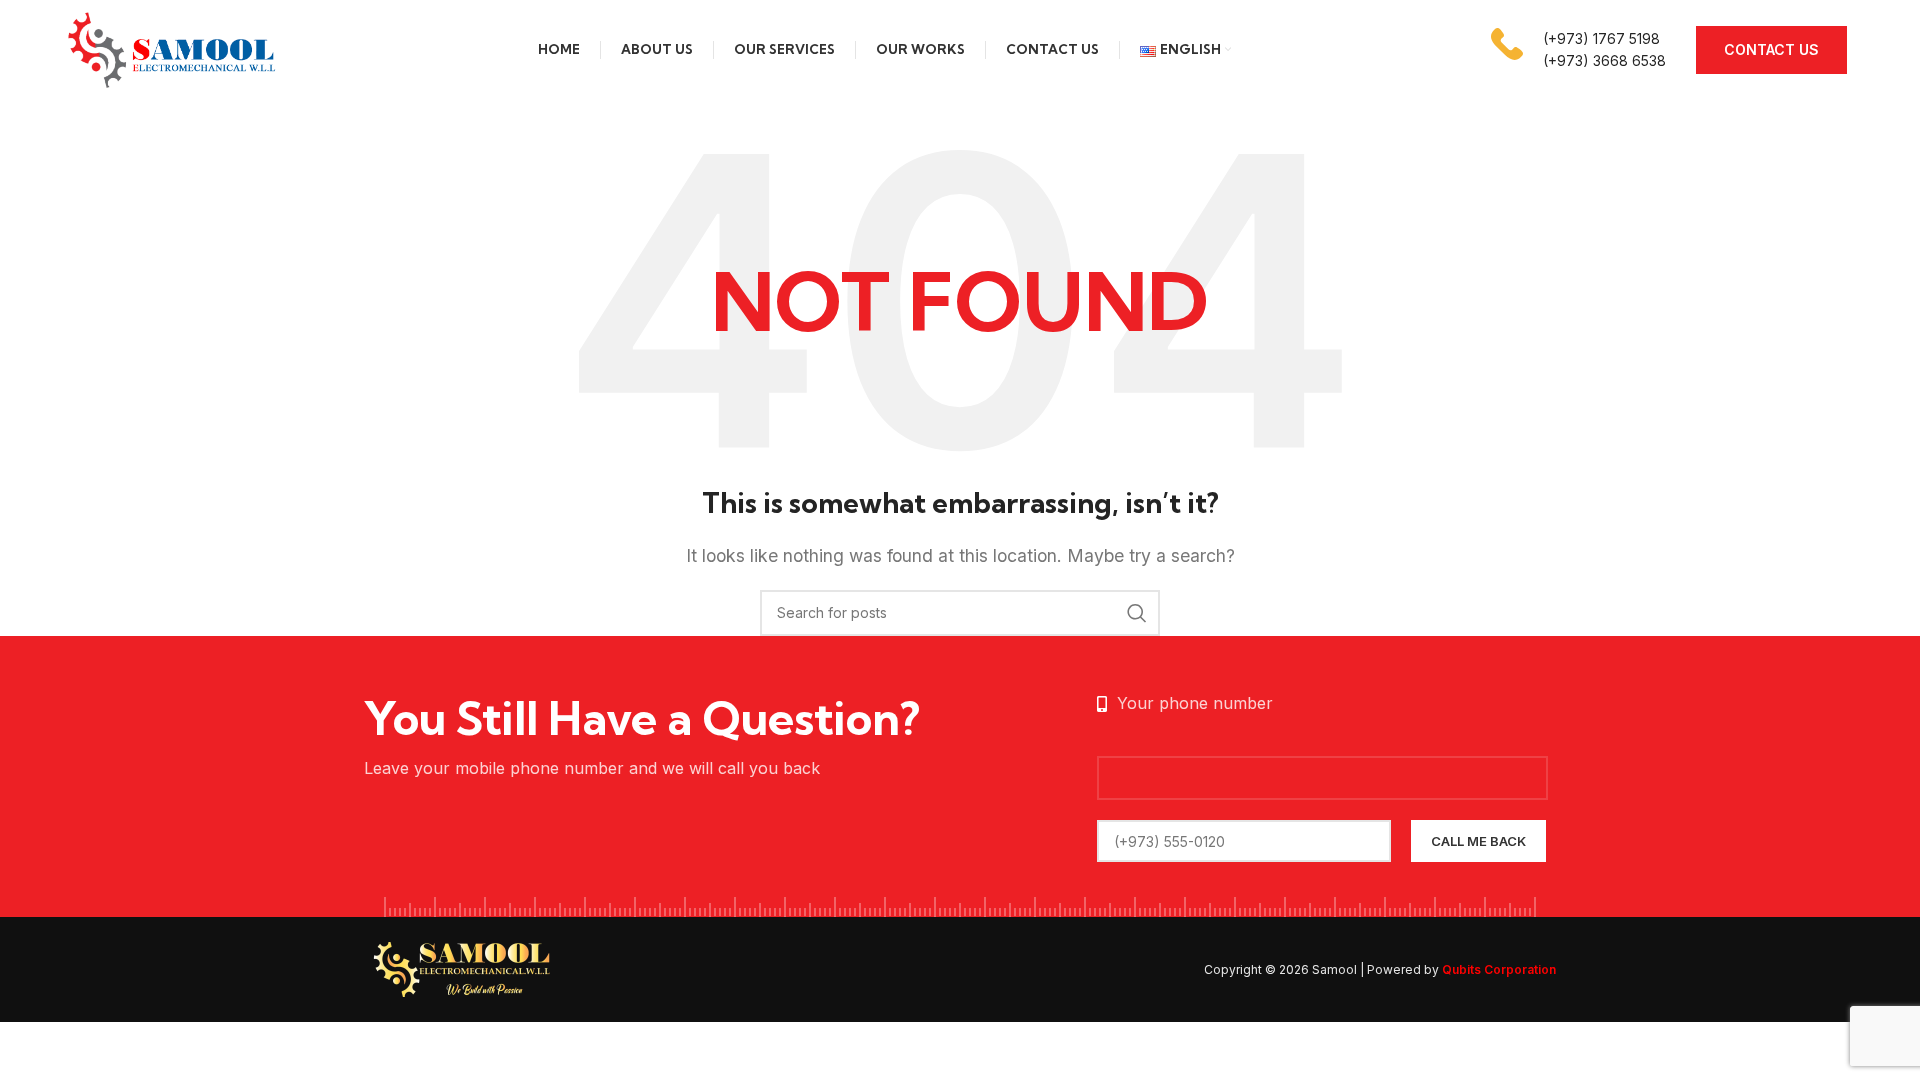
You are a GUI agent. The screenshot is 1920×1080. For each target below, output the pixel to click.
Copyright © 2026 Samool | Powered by (1380, 969)
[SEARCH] (1137, 613)
